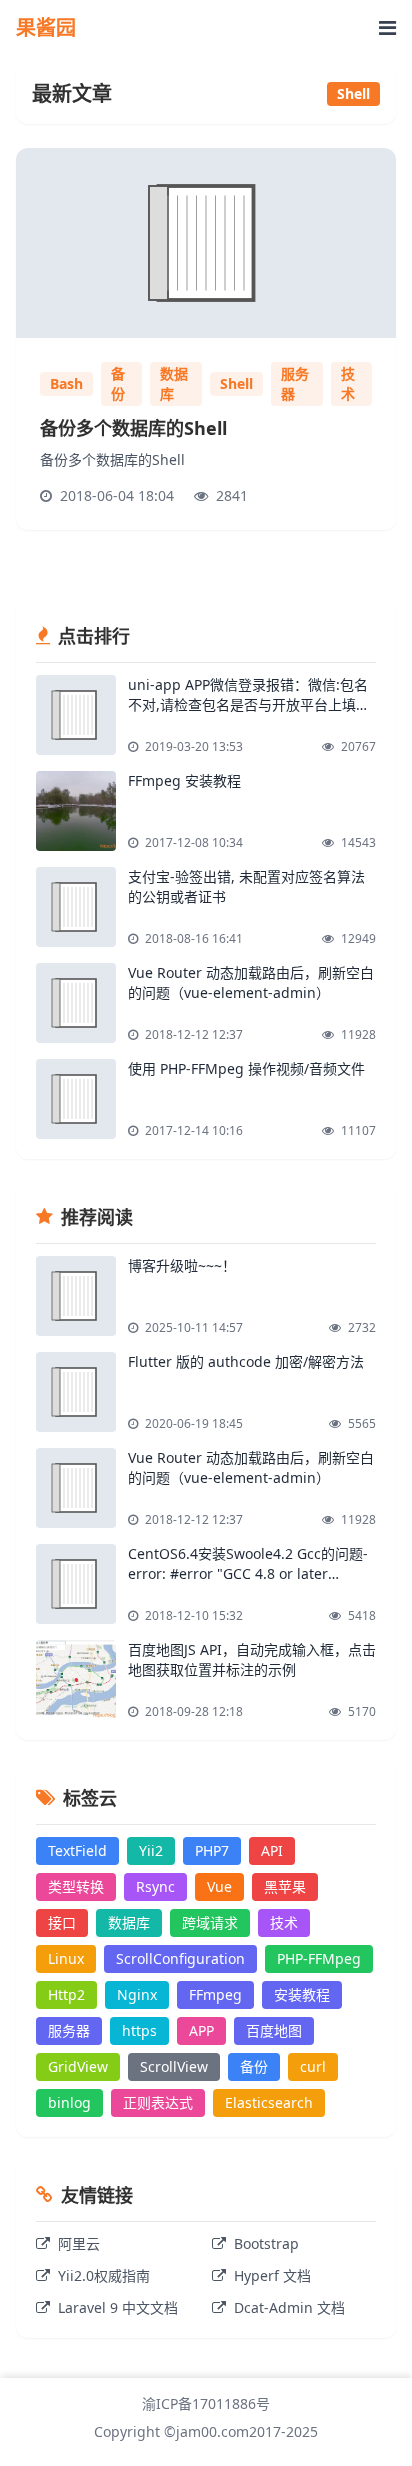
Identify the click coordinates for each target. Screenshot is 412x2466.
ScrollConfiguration (180, 1958)
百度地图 (274, 2030)
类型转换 (76, 1886)
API (272, 1850)
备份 (118, 383)
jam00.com (212, 2431)
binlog (69, 2102)
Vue (219, 1886)
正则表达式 (158, 2102)
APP (201, 2030)
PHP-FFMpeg (319, 1958)
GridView (78, 2066)
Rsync (155, 1886)
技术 (348, 383)
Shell (236, 383)
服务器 (295, 383)
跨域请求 (210, 1922)
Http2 (66, 1994)
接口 (62, 1922)
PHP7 (212, 1850)
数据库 (174, 383)
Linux (66, 1958)
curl (313, 2066)
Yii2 (151, 1850)
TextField (77, 1850)
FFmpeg (215, 1994)
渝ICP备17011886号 (206, 2403)
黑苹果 (285, 1886)
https (139, 2030)
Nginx (137, 1994)
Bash (66, 383)
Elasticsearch (269, 2102)
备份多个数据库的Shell (133, 428)
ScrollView (174, 2066)
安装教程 (302, 1994)
